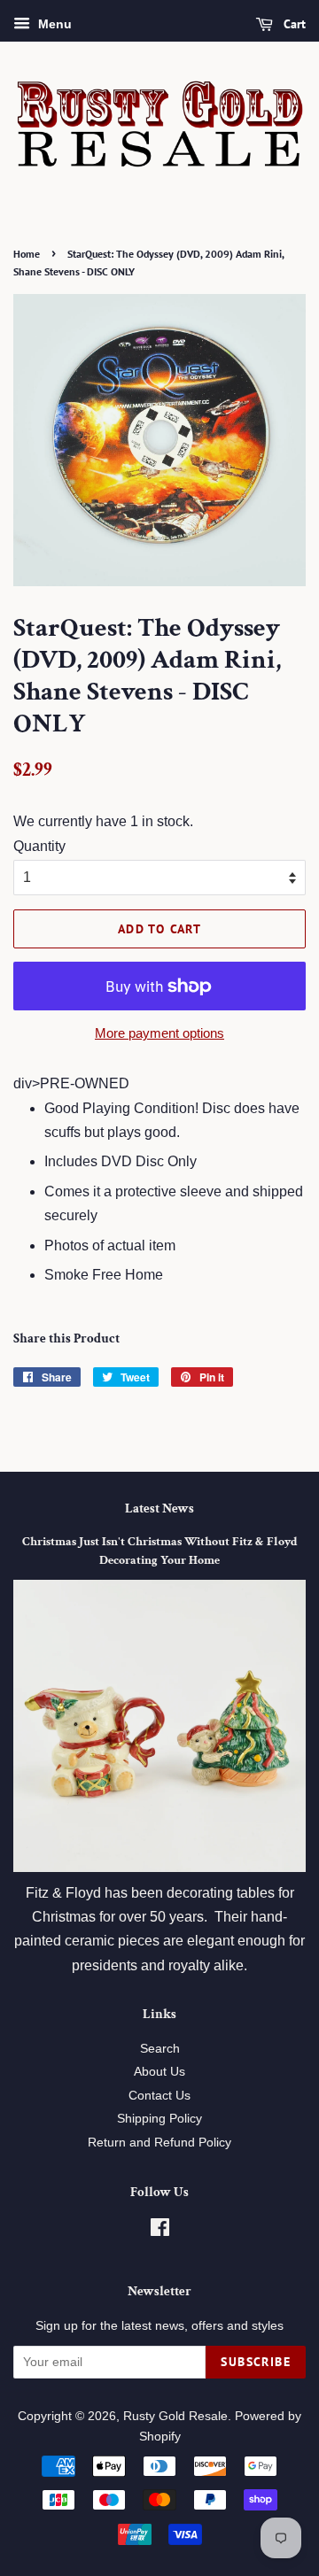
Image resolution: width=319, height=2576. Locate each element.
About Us (159, 2072)
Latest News (159, 1508)
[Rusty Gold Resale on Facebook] (160, 2231)
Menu (53, 24)
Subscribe (256, 2362)
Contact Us (159, 2096)
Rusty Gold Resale (175, 2416)
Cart (293, 24)
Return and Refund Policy (159, 2143)
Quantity (39, 846)
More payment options (159, 1033)
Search (160, 2049)
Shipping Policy (159, 2119)
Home (27, 254)
